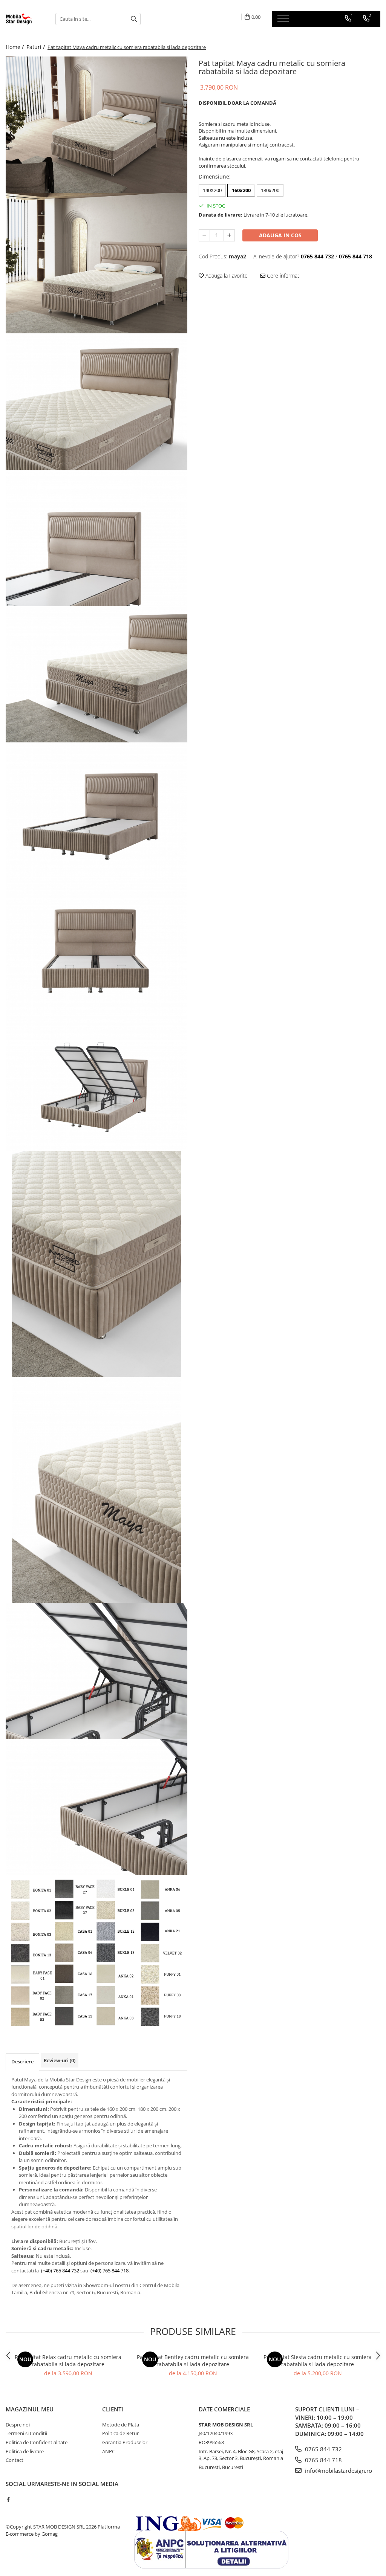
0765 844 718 (323, 2460)
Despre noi (18, 2425)
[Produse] (284, 20)
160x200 (241, 190)
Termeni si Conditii (26, 2433)
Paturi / (36, 47)
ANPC (109, 2451)
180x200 (270, 190)
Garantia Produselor (125, 2442)
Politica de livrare (25, 2451)
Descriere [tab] (22, 2061)
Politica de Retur (120, 2433)
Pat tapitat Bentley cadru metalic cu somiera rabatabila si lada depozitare (193, 2361)
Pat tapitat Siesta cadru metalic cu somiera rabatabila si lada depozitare (318, 2361)
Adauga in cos (280, 235)
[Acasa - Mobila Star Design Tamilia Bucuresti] (25, 19)
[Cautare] (134, 19)
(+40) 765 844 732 (60, 2271)
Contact (15, 2460)
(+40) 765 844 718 (110, 2271)
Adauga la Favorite (226, 276)
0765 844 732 (323, 2449)
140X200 (212, 190)
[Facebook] (8, 2499)
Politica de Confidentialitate (37, 2442)
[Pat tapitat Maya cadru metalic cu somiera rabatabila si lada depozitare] (96, 125)
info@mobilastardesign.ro (338, 2471)
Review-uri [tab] (60, 2060)
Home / (15, 47)
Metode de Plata (121, 2425)
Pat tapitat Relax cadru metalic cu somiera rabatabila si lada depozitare (68, 2361)
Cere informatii (283, 276)
